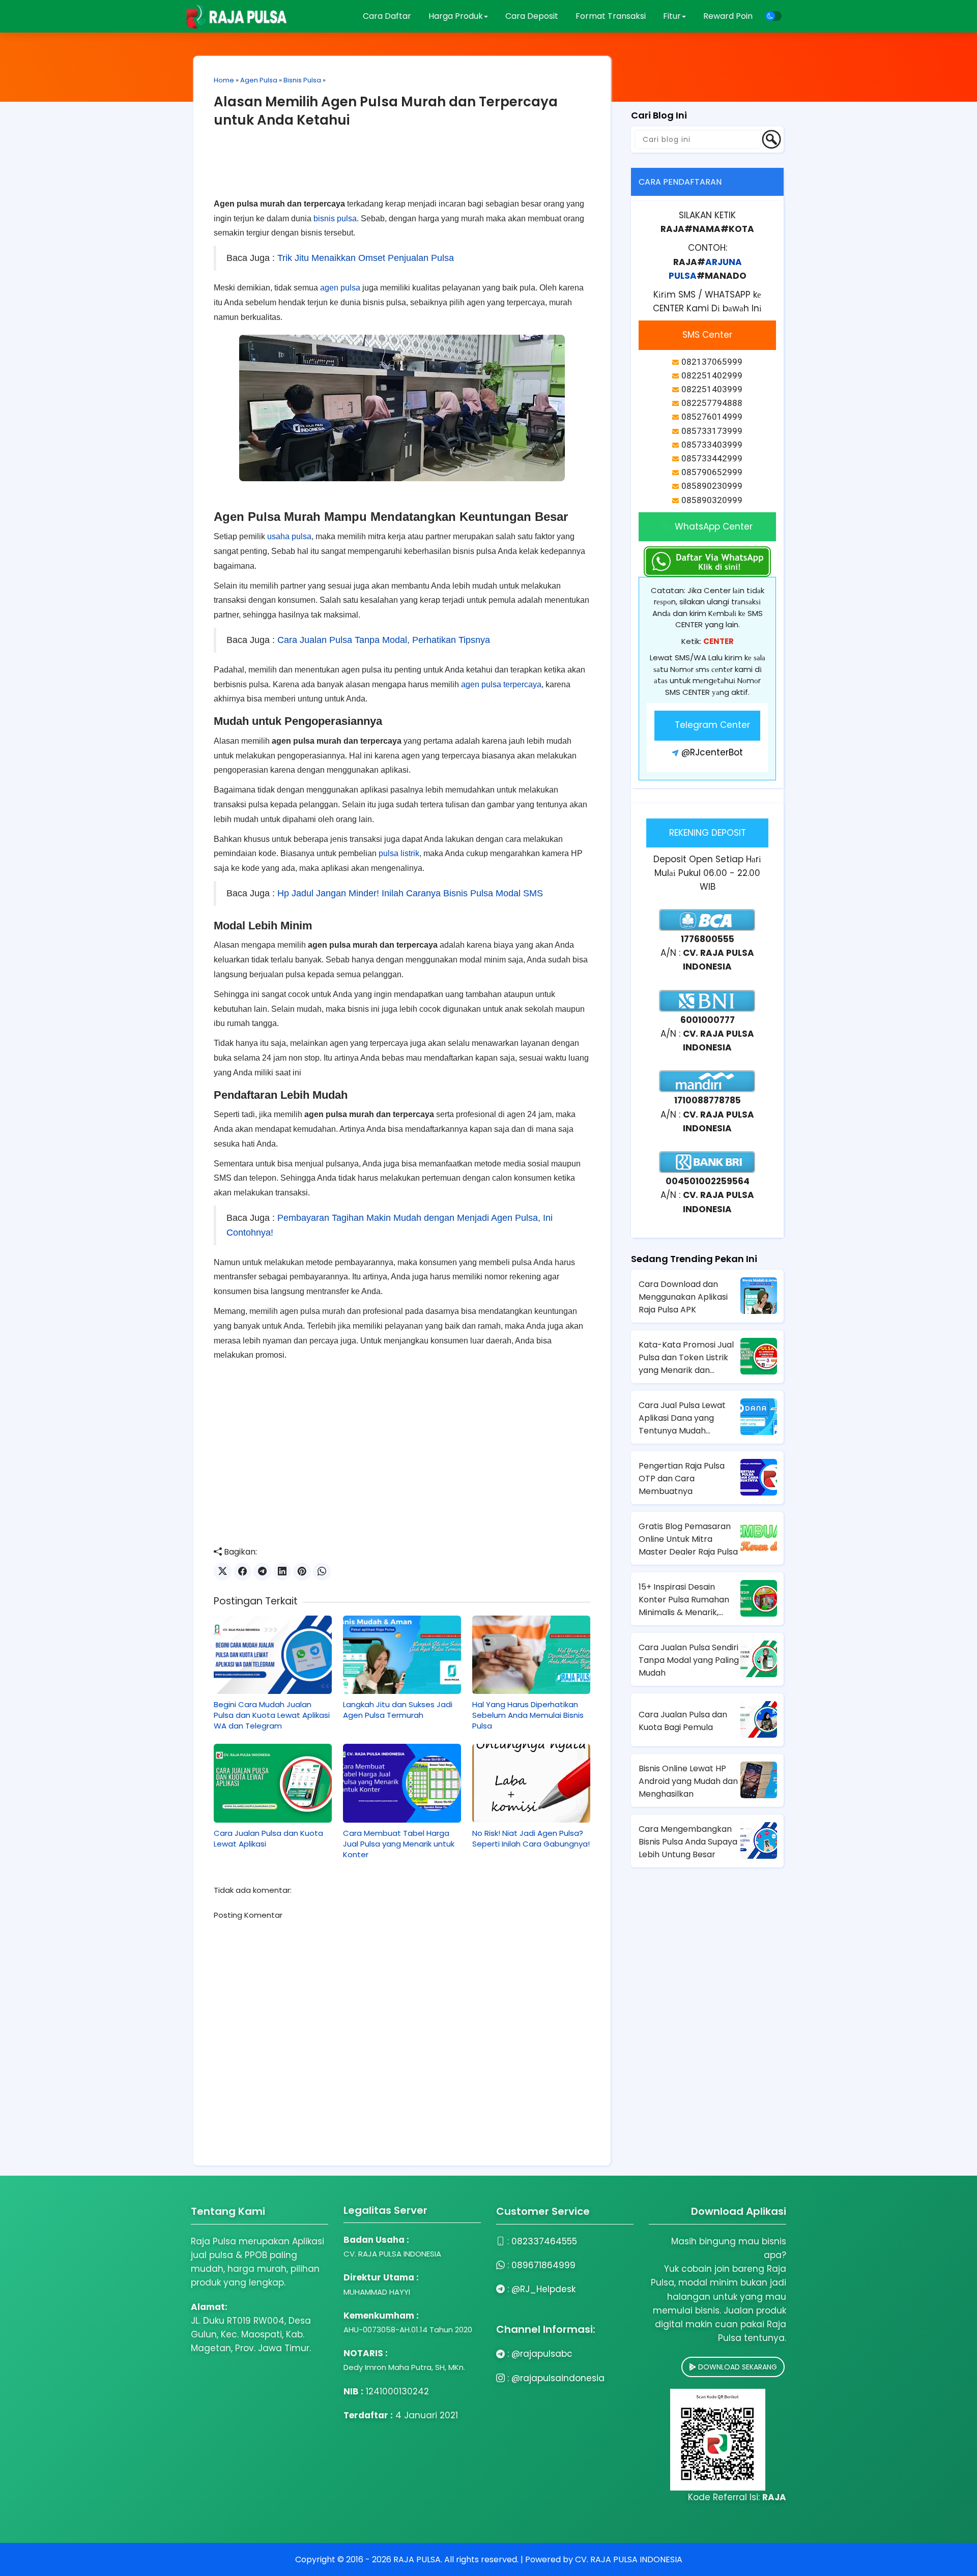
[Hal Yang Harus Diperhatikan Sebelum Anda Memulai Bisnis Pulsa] (531, 1655)
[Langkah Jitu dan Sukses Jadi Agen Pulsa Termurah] (402, 1655)
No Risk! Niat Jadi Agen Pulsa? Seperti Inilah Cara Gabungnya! (531, 1838)
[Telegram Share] (262, 1572)
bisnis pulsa (335, 218)
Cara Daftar (387, 16)
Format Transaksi (611, 16)
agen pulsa (340, 288)
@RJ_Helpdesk (543, 2289)
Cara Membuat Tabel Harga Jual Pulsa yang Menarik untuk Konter (399, 1844)
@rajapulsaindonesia (558, 2378)
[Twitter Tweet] (223, 1572)
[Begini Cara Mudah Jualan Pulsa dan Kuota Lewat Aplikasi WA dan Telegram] (273, 1655)
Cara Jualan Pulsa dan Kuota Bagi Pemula (683, 1721)
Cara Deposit (532, 16)
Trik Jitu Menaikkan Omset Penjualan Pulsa (366, 258)
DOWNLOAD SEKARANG (737, 2367)
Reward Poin (728, 16)
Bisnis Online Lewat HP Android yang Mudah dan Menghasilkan (688, 1781)
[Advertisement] (402, 171)
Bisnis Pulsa (302, 80)
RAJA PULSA (417, 2559)
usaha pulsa (289, 536)
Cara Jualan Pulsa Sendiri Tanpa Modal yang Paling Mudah (689, 1660)
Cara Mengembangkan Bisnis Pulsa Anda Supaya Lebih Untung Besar (688, 1842)
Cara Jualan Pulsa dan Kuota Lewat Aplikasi (268, 1838)
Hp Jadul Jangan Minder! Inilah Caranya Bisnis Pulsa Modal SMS (410, 893)
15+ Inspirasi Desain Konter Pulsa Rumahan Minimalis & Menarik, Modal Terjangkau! (684, 1600)
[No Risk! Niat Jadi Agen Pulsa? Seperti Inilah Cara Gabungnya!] (531, 1783)
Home (224, 80)
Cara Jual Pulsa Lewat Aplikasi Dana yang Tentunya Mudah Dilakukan (682, 1418)
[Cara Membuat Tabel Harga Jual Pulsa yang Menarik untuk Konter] (402, 1783)
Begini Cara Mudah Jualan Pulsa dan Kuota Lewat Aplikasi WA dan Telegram (272, 1715)
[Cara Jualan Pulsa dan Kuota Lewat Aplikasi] (273, 1783)
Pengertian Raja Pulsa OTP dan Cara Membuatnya (682, 1479)
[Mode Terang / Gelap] (773, 16)
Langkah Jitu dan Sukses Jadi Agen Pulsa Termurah (398, 1710)
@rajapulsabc (542, 2354)
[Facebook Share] (242, 1572)
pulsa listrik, (400, 853)
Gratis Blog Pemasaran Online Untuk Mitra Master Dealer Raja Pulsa (688, 1539)
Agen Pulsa (259, 80)
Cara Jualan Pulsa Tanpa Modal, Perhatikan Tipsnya (384, 640)
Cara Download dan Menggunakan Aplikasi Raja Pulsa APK (683, 1297)
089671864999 (543, 2265)
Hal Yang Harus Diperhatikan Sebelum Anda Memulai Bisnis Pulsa (528, 1715)
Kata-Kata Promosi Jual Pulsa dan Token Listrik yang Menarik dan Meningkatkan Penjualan (687, 1358)
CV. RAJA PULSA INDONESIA (629, 2559)
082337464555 (544, 2241)
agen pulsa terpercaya (501, 684)
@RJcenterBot (712, 752)
